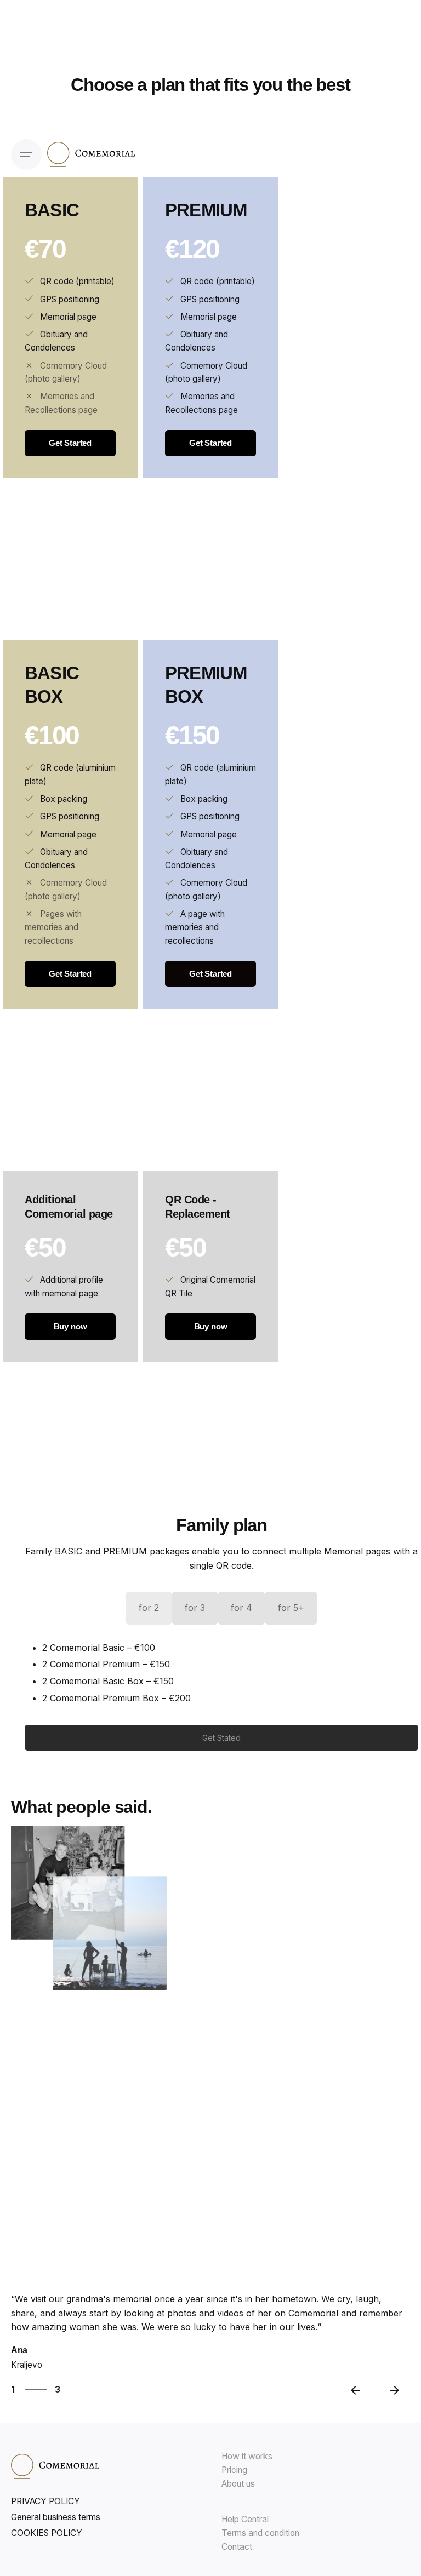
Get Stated (221, 1738)
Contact (237, 2547)
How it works (247, 2456)
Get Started (70, 443)
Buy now (70, 1326)
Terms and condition (260, 2533)
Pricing (234, 2470)
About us (238, 2484)
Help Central (245, 2519)
